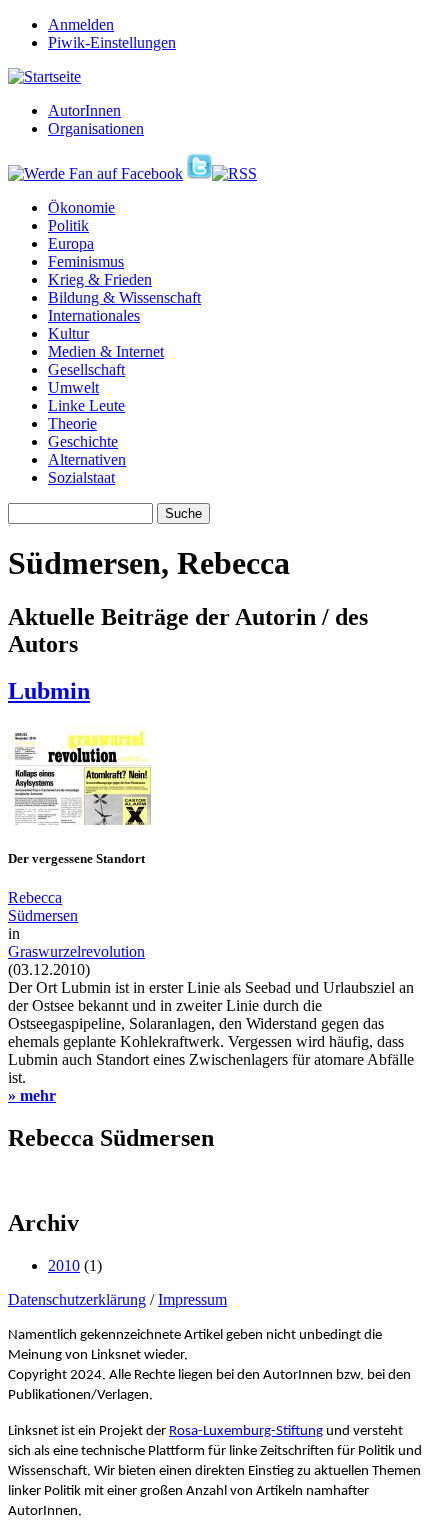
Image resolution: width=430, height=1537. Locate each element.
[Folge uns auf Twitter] (199, 173)
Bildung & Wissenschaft (124, 297)
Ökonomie (81, 207)
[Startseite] (44, 76)
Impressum (192, 1299)
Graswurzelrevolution (76, 951)
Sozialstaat (81, 477)
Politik (68, 225)
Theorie (72, 423)
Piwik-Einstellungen (112, 42)
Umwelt (73, 387)
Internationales (94, 315)
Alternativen (87, 459)
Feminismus (86, 261)
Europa (71, 243)
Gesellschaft (86, 369)
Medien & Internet (106, 351)
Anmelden (81, 24)
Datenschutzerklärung (77, 1299)
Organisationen (96, 128)
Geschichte (83, 441)
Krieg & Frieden (100, 279)
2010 (64, 1265)
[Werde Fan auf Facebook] (95, 173)
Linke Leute (86, 405)
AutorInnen (84, 110)
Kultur (68, 333)
